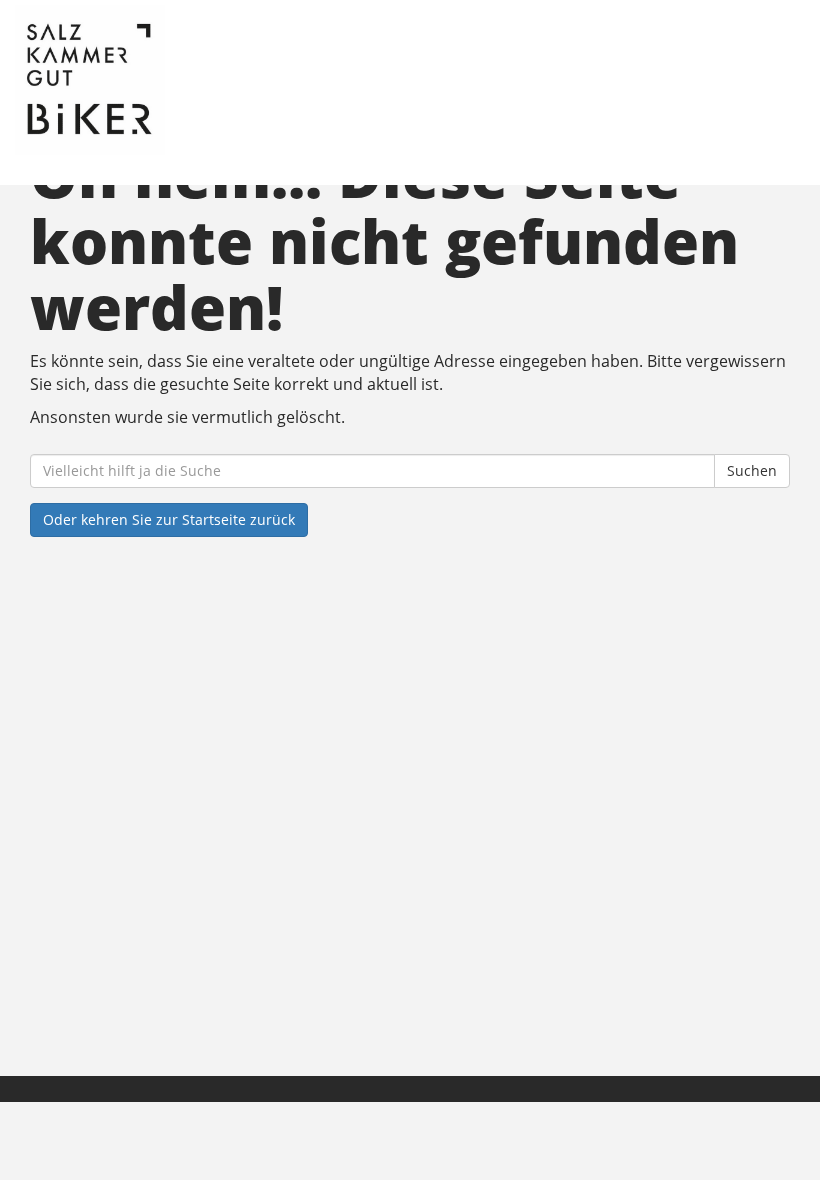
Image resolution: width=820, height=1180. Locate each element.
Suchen (752, 470)
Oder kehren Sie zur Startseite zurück (169, 519)
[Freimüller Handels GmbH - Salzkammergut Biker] (212, 80)
